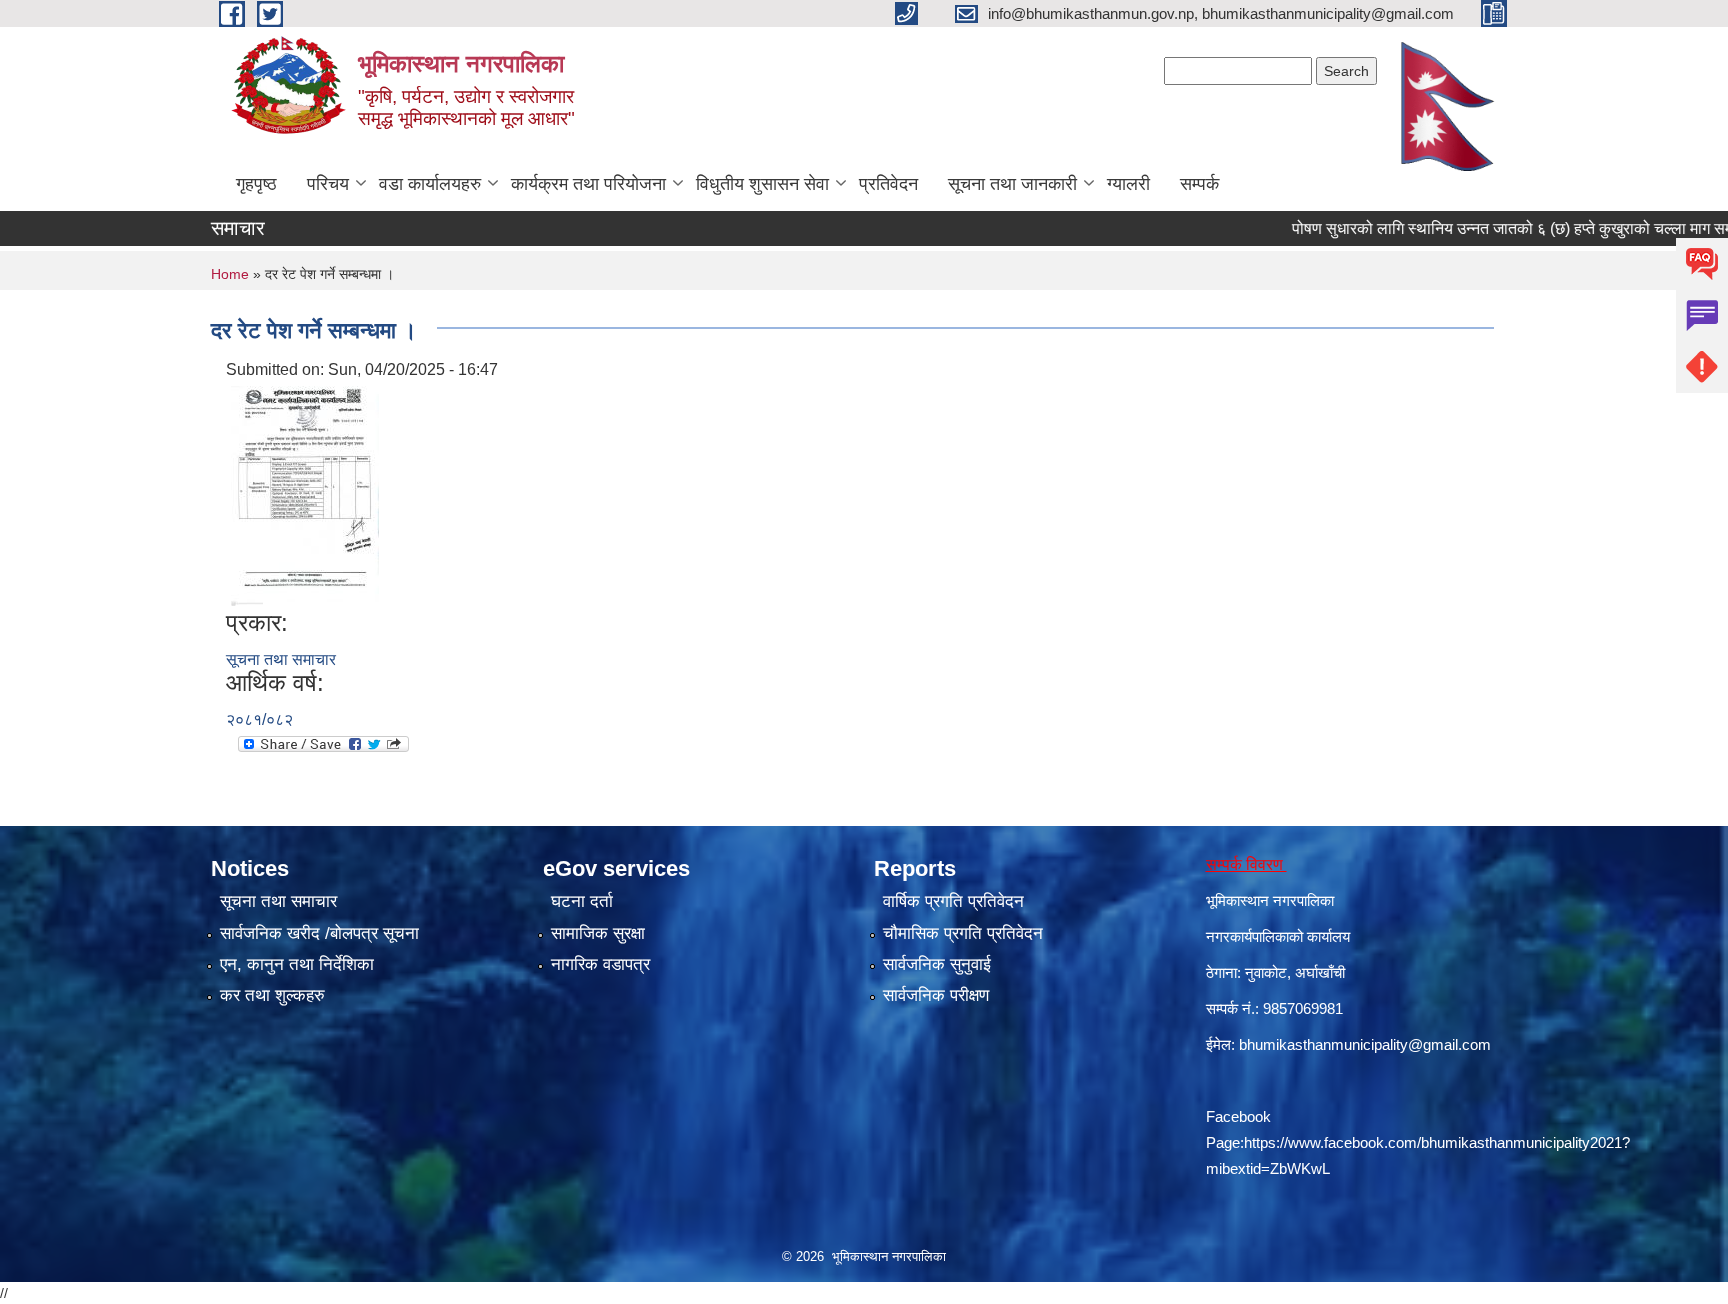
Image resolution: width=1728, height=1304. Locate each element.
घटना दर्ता (582, 901)
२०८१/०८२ (259, 719)
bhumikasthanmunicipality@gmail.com (1365, 1044)
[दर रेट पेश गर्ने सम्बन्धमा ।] (305, 494)
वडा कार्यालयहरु (430, 184)
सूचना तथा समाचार (281, 659)
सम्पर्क (1199, 184)
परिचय (328, 184)
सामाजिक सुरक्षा (598, 933)
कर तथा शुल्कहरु (272, 995)
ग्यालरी (1128, 184)
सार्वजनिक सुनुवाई (937, 964)
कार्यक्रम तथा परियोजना (588, 184)
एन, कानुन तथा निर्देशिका (297, 964)
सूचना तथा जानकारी (1012, 184)
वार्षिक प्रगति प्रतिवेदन (953, 901)
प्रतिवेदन (888, 184)
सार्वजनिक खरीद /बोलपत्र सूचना (319, 933)
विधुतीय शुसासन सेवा (762, 184)
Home (230, 274)
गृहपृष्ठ (256, 184)
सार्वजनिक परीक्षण (936, 995)
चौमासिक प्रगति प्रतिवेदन (963, 933)
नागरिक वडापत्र (600, 964)
